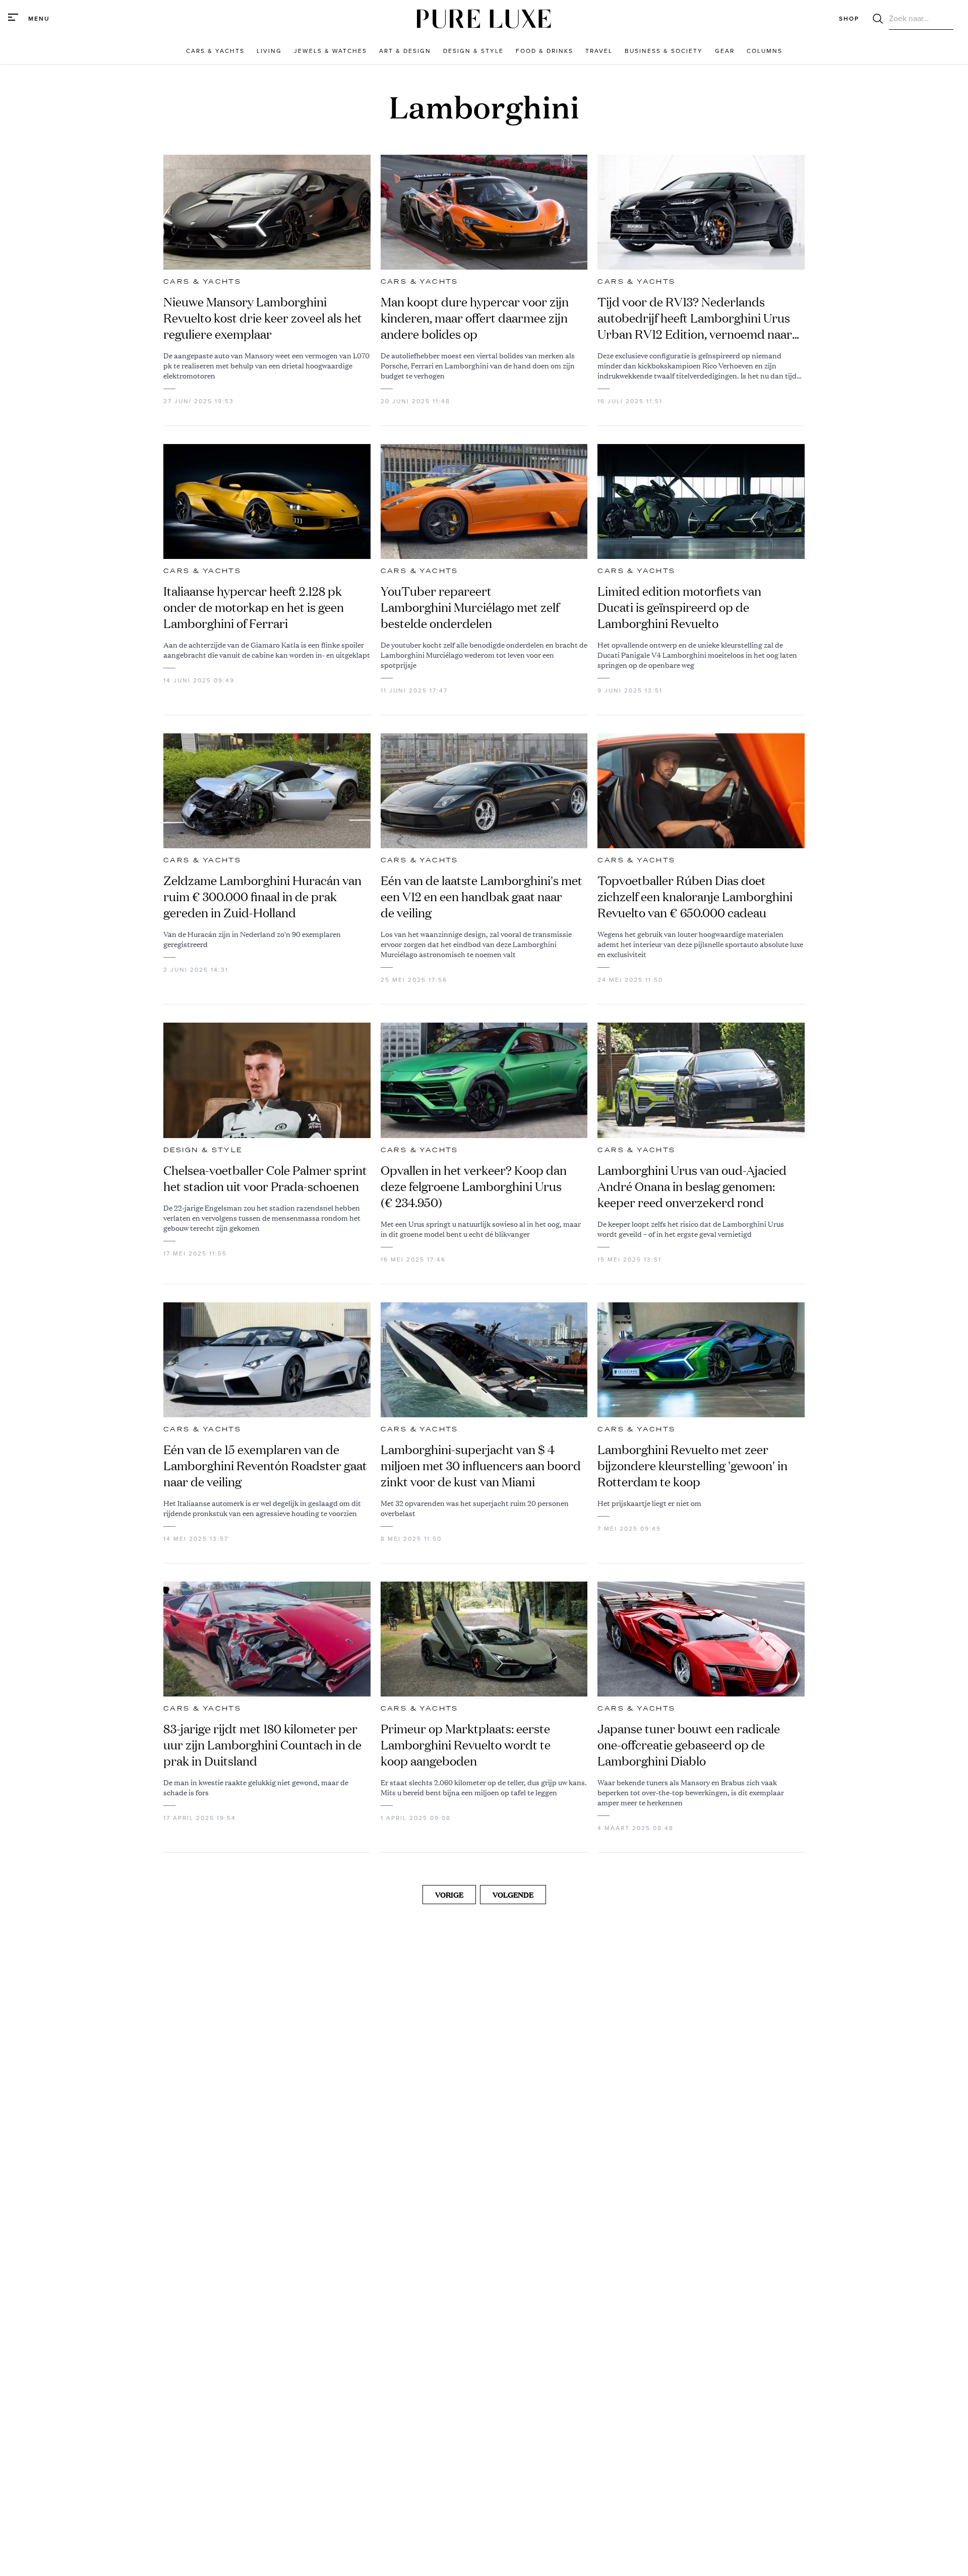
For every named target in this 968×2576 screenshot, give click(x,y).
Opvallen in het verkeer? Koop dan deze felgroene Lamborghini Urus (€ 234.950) (474, 1186)
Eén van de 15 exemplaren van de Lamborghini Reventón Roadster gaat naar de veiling (265, 1466)
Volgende (513, 1895)
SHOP (849, 19)
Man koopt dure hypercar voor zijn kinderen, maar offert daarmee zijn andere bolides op (475, 318)
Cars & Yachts (202, 282)
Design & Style (203, 1150)
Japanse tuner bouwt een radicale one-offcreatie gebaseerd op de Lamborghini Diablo (689, 1745)
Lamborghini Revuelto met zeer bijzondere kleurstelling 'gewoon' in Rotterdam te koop (692, 1466)
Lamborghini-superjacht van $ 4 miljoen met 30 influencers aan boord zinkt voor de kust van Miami (481, 1466)
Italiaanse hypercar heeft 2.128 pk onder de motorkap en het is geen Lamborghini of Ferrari (254, 607)
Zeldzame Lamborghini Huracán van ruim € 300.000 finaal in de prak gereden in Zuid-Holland (262, 897)
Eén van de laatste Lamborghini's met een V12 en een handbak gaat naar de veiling (481, 897)
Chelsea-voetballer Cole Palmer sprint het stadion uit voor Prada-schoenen (265, 1178)
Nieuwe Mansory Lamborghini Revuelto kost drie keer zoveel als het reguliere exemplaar (263, 318)
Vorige (449, 1895)
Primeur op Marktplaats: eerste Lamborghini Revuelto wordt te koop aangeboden (466, 1745)
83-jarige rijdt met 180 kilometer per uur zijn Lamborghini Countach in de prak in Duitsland (262, 1745)
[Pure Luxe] (484, 19)
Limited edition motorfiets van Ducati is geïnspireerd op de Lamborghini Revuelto (679, 607)
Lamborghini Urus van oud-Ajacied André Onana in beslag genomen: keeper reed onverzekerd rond (692, 1186)
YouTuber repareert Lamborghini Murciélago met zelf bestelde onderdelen (470, 607)
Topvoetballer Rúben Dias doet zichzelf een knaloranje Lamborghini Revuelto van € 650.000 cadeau (695, 897)
